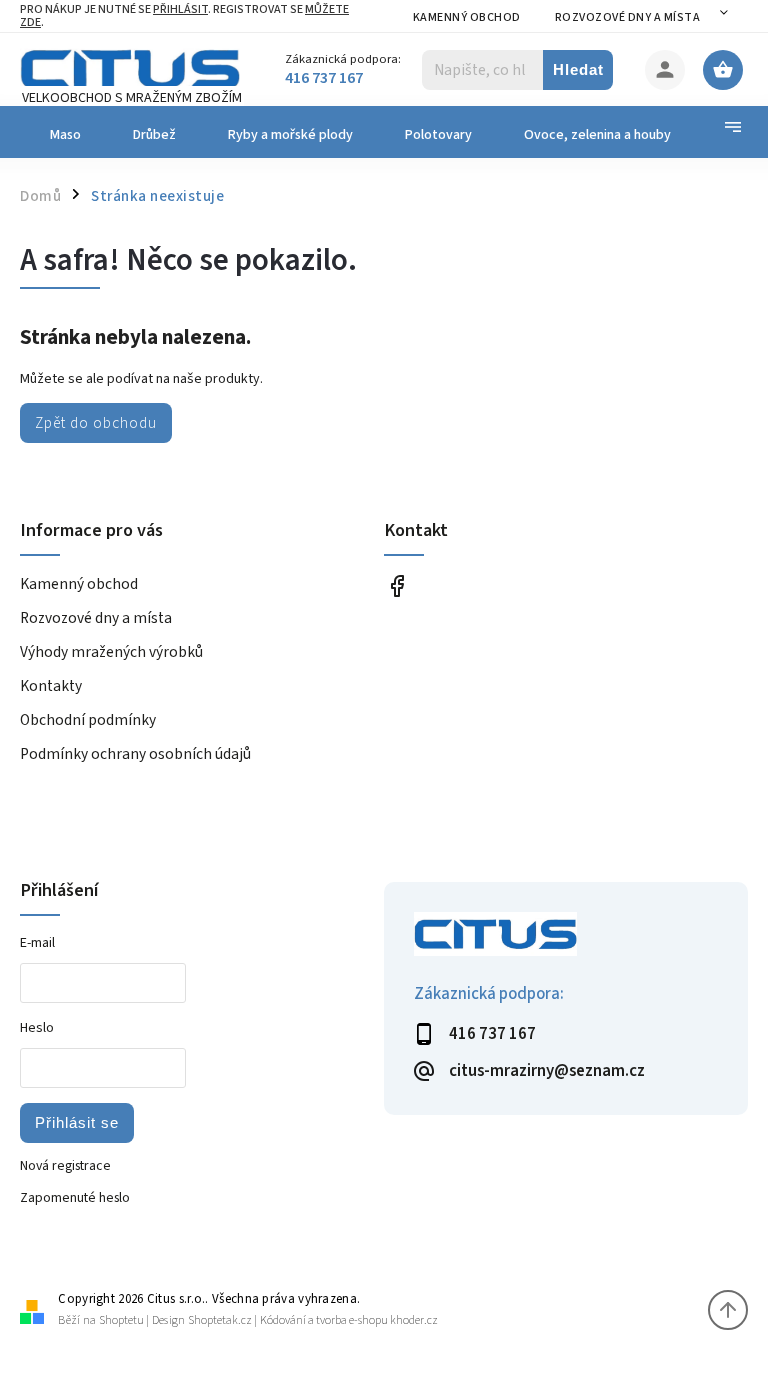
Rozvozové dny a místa (628, 17)
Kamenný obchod (467, 17)
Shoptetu (121, 1320)
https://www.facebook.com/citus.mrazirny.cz (396, 585)
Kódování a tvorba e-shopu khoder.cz (349, 1320)
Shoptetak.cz (220, 1320)
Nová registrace (65, 1166)
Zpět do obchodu (96, 423)
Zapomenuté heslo (75, 1198)
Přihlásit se (77, 1122)
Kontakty (51, 686)
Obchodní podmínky (88, 720)
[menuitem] (63, 135)
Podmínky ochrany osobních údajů (135, 754)
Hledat (578, 69)
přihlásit (180, 9)
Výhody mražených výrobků (111, 652)
